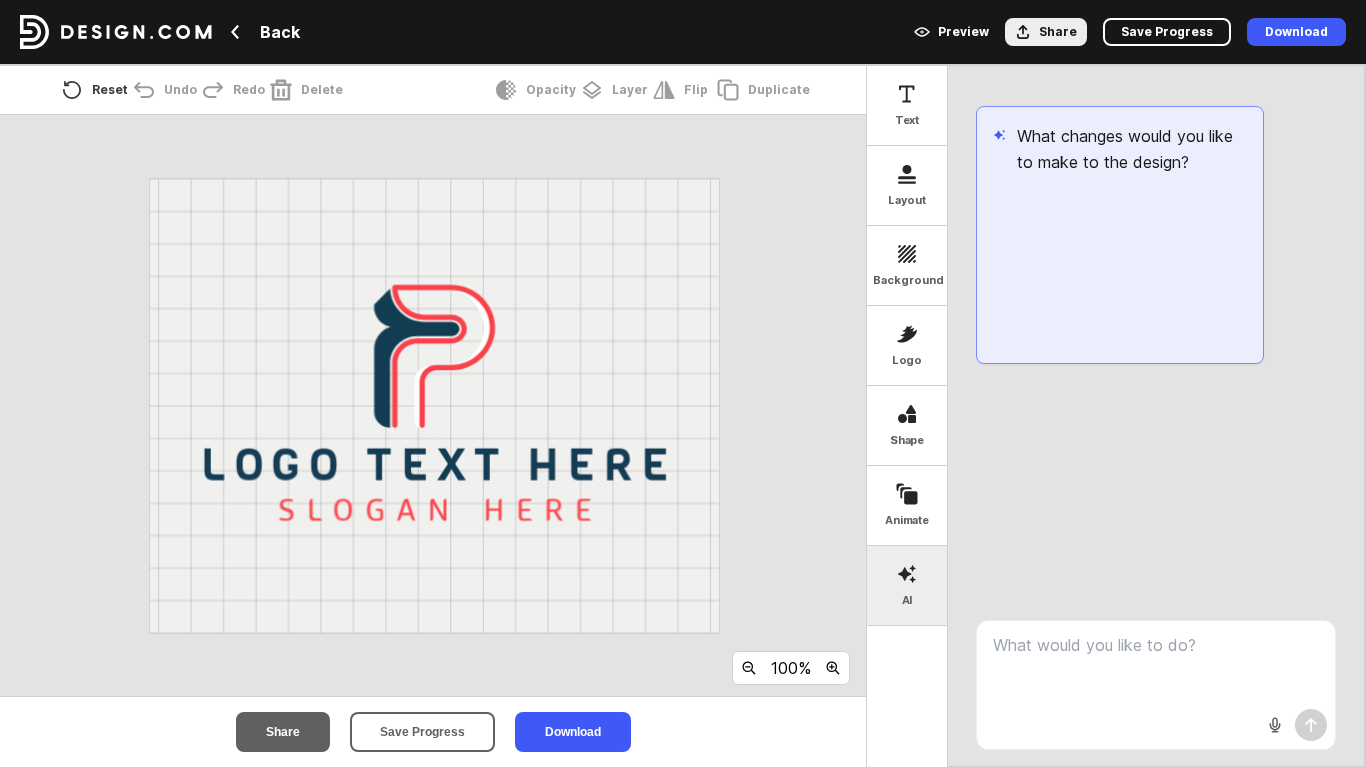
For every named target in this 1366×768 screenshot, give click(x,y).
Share (283, 732)
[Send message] (1311, 725)
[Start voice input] (1275, 725)
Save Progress (422, 732)
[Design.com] (116, 32)
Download (573, 732)
